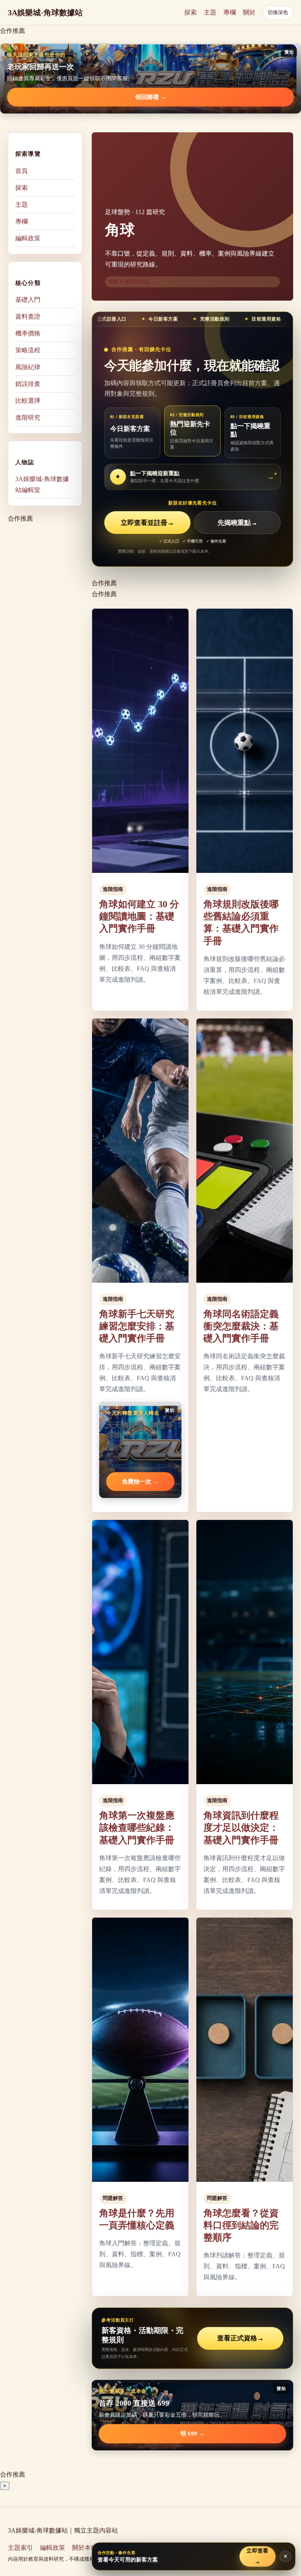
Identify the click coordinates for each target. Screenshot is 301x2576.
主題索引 (20, 2548)
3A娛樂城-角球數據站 (45, 13)
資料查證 (28, 316)
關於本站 (85, 2548)
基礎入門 (28, 300)
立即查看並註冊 (147, 523)
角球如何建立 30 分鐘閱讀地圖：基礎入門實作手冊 (139, 916)
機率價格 (28, 333)
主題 (210, 12)
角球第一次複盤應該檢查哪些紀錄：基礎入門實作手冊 (137, 1828)
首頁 (22, 171)
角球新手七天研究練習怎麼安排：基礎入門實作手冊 (137, 1326)
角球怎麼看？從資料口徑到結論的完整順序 (241, 2225)
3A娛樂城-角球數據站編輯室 (42, 484)
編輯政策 (28, 238)
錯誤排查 (28, 384)
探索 (190, 12)
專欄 (230, 12)
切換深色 (278, 12)
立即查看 (257, 2556)
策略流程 (28, 350)
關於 (249, 12)
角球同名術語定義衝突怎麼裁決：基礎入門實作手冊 (241, 1326)
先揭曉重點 (238, 523)
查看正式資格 (240, 2338)
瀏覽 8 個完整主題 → (132, 282)
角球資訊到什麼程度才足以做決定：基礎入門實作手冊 (241, 1828)
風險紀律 (28, 367)
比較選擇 (28, 401)
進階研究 (28, 417)
